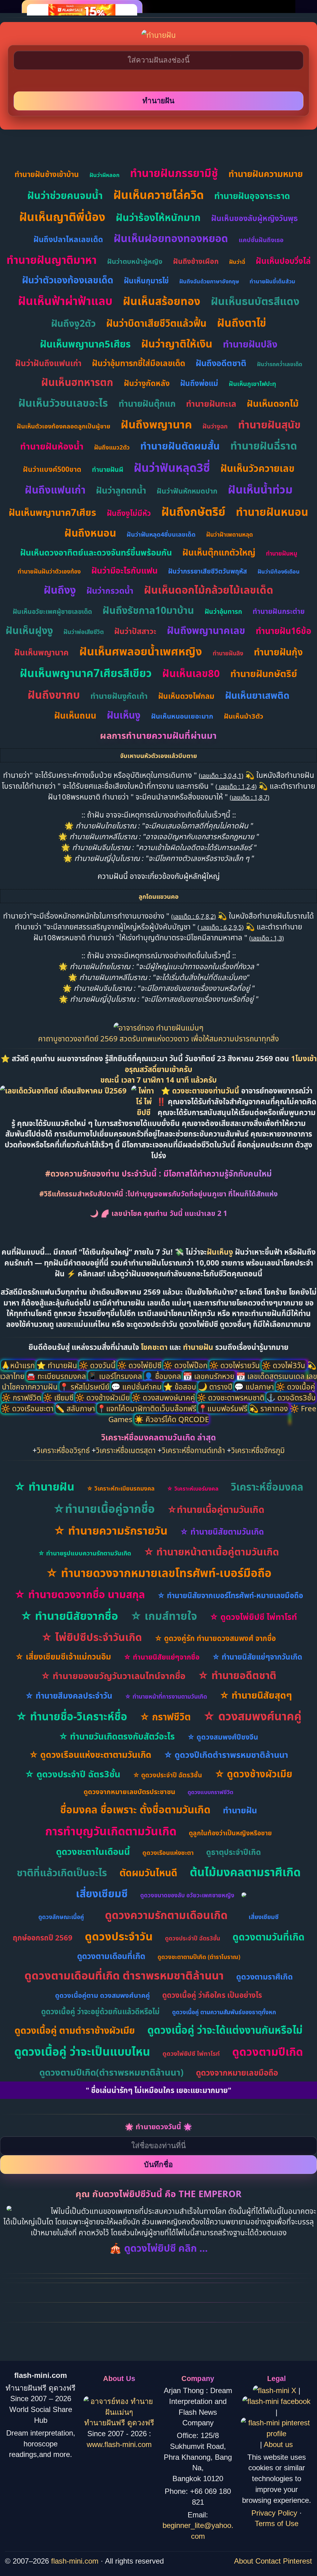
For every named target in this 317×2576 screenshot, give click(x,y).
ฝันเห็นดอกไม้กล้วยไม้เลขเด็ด (209, 590)
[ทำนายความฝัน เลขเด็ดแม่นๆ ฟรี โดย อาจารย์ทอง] (158, 1028)
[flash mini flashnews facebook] (276, 2401)
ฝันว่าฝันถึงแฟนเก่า (48, 363)
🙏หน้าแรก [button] (19, 1365)
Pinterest (297, 2561)
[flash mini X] (276, 2390)
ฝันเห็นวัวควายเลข (257, 468)
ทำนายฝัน (198, 1347)
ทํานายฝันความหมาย (266, 174)
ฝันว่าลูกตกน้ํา (121, 490)
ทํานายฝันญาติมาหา (52, 260)
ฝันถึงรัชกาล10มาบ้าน (148, 610)
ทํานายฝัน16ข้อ (284, 631)
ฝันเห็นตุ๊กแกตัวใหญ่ (219, 552)
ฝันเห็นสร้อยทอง (162, 301)
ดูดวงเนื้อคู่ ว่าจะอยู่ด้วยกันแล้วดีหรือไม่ (100, 2011)
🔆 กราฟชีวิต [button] (22, 1397)
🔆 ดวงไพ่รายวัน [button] (235, 1365)
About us (278, 2444)
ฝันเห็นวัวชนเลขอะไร (63, 403)
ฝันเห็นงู (124, 715)
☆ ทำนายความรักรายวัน (111, 1530)
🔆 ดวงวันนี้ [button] (98, 1365)
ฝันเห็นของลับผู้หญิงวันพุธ (254, 218)
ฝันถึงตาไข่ (242, 323)
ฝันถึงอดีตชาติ (221, 363)
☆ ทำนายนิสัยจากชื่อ (69, 1616)
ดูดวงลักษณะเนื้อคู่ (61, 1917)
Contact (268, 2561)
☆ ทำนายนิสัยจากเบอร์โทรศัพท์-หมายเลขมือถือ (230, 1595)
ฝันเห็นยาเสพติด (257, 695)
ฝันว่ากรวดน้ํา (110, 590)
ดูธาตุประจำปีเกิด (234, 1852)
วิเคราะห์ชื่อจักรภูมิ (258, 1450)
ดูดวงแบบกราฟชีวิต (211, 1792)
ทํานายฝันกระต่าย (279, 611)
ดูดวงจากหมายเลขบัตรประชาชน (129, 1791)
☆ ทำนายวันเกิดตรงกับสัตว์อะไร (117, 1736)
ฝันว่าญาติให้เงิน (177, 344)
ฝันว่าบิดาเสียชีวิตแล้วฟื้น (156, 323)
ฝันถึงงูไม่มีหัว (129, 513)
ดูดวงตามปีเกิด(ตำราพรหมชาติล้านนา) (111, 2072)
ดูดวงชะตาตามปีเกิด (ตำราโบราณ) (199, 1957)
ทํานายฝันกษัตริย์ (264, 674)
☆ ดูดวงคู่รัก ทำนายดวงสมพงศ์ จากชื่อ (215, 1638)
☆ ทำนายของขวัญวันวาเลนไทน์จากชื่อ (113, 1676)
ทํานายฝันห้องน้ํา (52, 446)
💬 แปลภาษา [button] (255, 1387)
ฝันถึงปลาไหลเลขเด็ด (68, 239)
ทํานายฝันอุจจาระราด (252, 196)
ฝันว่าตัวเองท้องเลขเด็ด (68, 280)
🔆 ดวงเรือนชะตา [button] (28, 1408)
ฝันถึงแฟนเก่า (55, 490)
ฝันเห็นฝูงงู (29, 630)
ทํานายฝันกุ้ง (278, 652)
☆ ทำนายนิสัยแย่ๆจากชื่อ (162, 1657)
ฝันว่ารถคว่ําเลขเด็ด (280, 364)
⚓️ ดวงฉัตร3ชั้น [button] (291, 1397)
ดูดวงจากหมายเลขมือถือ (237, 2073)
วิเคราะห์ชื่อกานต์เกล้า (193, 1450)
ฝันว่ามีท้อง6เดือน (279, 571)
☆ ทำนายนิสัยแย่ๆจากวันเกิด (257, 1657)
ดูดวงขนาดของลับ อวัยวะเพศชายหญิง (187, 1895)
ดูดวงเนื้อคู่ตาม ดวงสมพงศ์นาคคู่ (102, 1995)
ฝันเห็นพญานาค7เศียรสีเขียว (86, 673)
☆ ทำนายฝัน (44, 1486)
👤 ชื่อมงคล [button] (163, 1376)
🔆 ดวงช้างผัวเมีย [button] (103, 1397)
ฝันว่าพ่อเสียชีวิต (84, 632)
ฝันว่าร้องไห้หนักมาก (158, 217)
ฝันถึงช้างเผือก (196, 261)
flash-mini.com (75, 2561)
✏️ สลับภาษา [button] (76, 1408)
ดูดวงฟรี (141, 2423)
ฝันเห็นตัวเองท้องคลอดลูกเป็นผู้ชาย (63, 426)
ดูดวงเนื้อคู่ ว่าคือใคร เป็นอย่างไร (212, 1995)
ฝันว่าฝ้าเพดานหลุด (230, 534)
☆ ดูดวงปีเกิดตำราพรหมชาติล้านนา (226, 1755)
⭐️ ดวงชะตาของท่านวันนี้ (201, 1091)
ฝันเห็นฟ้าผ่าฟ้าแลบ (65, 301)
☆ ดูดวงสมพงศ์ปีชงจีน (223, 1737)
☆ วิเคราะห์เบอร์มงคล (193, 1488)
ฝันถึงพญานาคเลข (206, 630)
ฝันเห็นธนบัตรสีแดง (255, 301)
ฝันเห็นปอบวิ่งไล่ (283, 261)
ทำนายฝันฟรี (106, 2423)
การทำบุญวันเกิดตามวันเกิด (111, 1831)
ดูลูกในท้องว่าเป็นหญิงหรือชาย (230, 1833)
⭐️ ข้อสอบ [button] (181, 1387)
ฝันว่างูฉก (215, 426)
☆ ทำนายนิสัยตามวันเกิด (222, 1532)
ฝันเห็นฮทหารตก (77, 382)
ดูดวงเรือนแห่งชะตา (168, 1853)
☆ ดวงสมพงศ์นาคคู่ (252, 1716)
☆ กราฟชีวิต (165, 1717)
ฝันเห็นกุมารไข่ (146, 280)
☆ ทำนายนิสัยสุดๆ (256, 1695)
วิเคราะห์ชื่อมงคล (267, 1487)
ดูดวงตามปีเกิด (268, 2052)
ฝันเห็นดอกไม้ (273, 403)
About (244, 2561)
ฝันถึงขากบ (54, 695)
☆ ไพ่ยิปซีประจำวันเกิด (92, 1637)
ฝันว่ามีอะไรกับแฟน (124, 570)
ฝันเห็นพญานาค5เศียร (85, 344)
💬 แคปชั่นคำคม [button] (137, 1387)
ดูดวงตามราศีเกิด (265, 1976)
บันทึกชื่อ (158, 2164)
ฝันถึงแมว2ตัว (112, 447)
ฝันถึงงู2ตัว (73, 323)
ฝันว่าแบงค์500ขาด (52, 469)
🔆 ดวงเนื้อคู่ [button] (295, 1387)
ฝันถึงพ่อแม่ (199, 383)
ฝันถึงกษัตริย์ (193, 511)
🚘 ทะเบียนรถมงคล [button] (57, 1376)
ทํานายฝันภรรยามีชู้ (174, 173)
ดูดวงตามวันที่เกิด (269, 1937)
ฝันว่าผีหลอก (104, 175)
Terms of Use (277, 2523)
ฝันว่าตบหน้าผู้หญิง (135, 261)
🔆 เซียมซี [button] (59, 1397)
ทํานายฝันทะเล (211, 403)
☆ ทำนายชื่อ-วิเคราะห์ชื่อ (72, 1716)
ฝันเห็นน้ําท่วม (260, 489)
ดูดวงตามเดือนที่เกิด (111, 1956)
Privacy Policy (274, 2513)
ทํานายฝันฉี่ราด (264, 446)
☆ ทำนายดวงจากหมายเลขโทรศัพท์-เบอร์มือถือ (159, 1573)
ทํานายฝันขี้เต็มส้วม (272, 281)
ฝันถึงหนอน (90, 533)
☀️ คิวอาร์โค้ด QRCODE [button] (172, 1419)
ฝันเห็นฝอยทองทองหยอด (171, 238)
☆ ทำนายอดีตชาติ (237, 1675)
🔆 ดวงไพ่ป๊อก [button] (186, 1365)
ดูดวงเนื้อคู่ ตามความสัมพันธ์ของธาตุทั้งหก (224, 2012)
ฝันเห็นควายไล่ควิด (158, 195)
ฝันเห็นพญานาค (41, 652)
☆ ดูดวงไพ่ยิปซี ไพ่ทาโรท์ (253, 1617)
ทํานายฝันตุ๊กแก (147, 403)
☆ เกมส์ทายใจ (164, 1616)
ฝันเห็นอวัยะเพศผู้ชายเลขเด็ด (52, 611)
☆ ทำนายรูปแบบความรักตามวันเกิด (85, 1553)
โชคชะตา (155, 1347)
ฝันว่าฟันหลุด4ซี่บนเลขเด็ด (161, 534)
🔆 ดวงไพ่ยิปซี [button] (140, 1365)
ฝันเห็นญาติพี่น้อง (62, 217)
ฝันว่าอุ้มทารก (223, 611)
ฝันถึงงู (60, 590)
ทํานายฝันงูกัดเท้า (119, 696)
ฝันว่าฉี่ (237, 262)
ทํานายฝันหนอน (272, 512)
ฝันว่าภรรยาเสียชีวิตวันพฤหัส (208, 571)
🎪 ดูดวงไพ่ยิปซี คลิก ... (158, 2248)
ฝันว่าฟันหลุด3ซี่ (172, 467)
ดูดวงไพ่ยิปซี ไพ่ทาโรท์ (191, 2053)
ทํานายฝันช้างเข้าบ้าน (47, 174)
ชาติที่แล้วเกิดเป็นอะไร (62, 1872)
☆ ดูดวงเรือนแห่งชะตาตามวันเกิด (90, 1754)
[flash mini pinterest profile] (276, 2434)
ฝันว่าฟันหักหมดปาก (187, 491)
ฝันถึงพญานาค (156, 424)
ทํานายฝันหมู (282, 553)
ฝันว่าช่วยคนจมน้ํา (65, 195)
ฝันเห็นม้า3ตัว (243, 716)
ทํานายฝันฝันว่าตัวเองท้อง (49, 571)
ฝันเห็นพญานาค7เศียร (52, 512)
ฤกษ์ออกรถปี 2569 (43, 1938)
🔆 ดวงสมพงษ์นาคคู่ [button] (164, 1397)
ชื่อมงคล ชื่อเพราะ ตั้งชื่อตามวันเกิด (135, 1809)
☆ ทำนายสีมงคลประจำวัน (69, 1696)
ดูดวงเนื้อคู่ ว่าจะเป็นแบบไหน (82, 2051)
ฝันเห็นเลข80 (191, 673)
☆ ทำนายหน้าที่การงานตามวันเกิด (166, 1696)
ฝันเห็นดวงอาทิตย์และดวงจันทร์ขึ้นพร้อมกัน (96, 552)
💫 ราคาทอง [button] (269, 1408)
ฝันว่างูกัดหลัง (147, 383)
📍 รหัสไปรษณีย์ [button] (85, 1387)
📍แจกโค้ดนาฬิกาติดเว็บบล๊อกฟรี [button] (148, 1408)
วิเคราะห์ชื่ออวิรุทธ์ (63, 1450)
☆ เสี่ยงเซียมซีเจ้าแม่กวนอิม (63, 1656)
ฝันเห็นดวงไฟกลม (186, 696)
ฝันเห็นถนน (75, 715)
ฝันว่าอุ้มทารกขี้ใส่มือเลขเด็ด (139, 363)
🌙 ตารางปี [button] (216, 1387)
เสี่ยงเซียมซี (102, 1893)
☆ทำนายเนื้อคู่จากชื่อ (104, 1508)
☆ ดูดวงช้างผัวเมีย (253, 1774)
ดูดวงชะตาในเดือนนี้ (93, 1851)
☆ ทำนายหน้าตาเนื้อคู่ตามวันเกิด (211, 1552)
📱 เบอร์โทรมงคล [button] (116, 1376)
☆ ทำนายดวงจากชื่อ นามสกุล (80, 1594)
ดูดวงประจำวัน (119, 1936)
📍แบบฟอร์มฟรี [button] (224, 1408)
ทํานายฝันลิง (228, 653)
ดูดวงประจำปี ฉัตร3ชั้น (193, 1938)
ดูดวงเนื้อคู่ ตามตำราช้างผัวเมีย (75, 2030)
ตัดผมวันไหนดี (148, 1873)
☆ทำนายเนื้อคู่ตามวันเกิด (216, 1509)
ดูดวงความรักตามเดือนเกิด (166, 1915)
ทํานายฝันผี (108, 469)
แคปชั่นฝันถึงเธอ (261, 240)
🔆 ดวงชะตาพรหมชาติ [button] (232, 1397)
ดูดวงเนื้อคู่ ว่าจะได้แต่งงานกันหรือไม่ (225, 2030)
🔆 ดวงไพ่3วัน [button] (284, 1365)
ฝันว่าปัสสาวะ (135, 631)
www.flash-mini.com (119, 2444)
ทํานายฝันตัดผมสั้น (180, 446)
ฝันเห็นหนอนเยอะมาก (182, 716)
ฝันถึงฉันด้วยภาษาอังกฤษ (209, 281)
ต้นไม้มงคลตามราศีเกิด (245, 1872)
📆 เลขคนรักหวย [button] (210, 1376)
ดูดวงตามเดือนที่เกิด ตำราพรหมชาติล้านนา (124, 1975)
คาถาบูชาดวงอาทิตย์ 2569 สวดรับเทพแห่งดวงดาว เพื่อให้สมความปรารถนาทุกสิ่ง (158, 1038)
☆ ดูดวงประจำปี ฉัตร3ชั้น (73, 1774)
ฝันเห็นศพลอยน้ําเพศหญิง (141, 651)
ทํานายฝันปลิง (250, 344)
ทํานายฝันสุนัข (269, 424)
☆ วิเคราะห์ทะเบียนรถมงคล (121, 1488)
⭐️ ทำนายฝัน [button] (58, 1365)
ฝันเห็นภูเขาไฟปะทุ (252, 384)
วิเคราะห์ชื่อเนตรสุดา (126, 1450)
